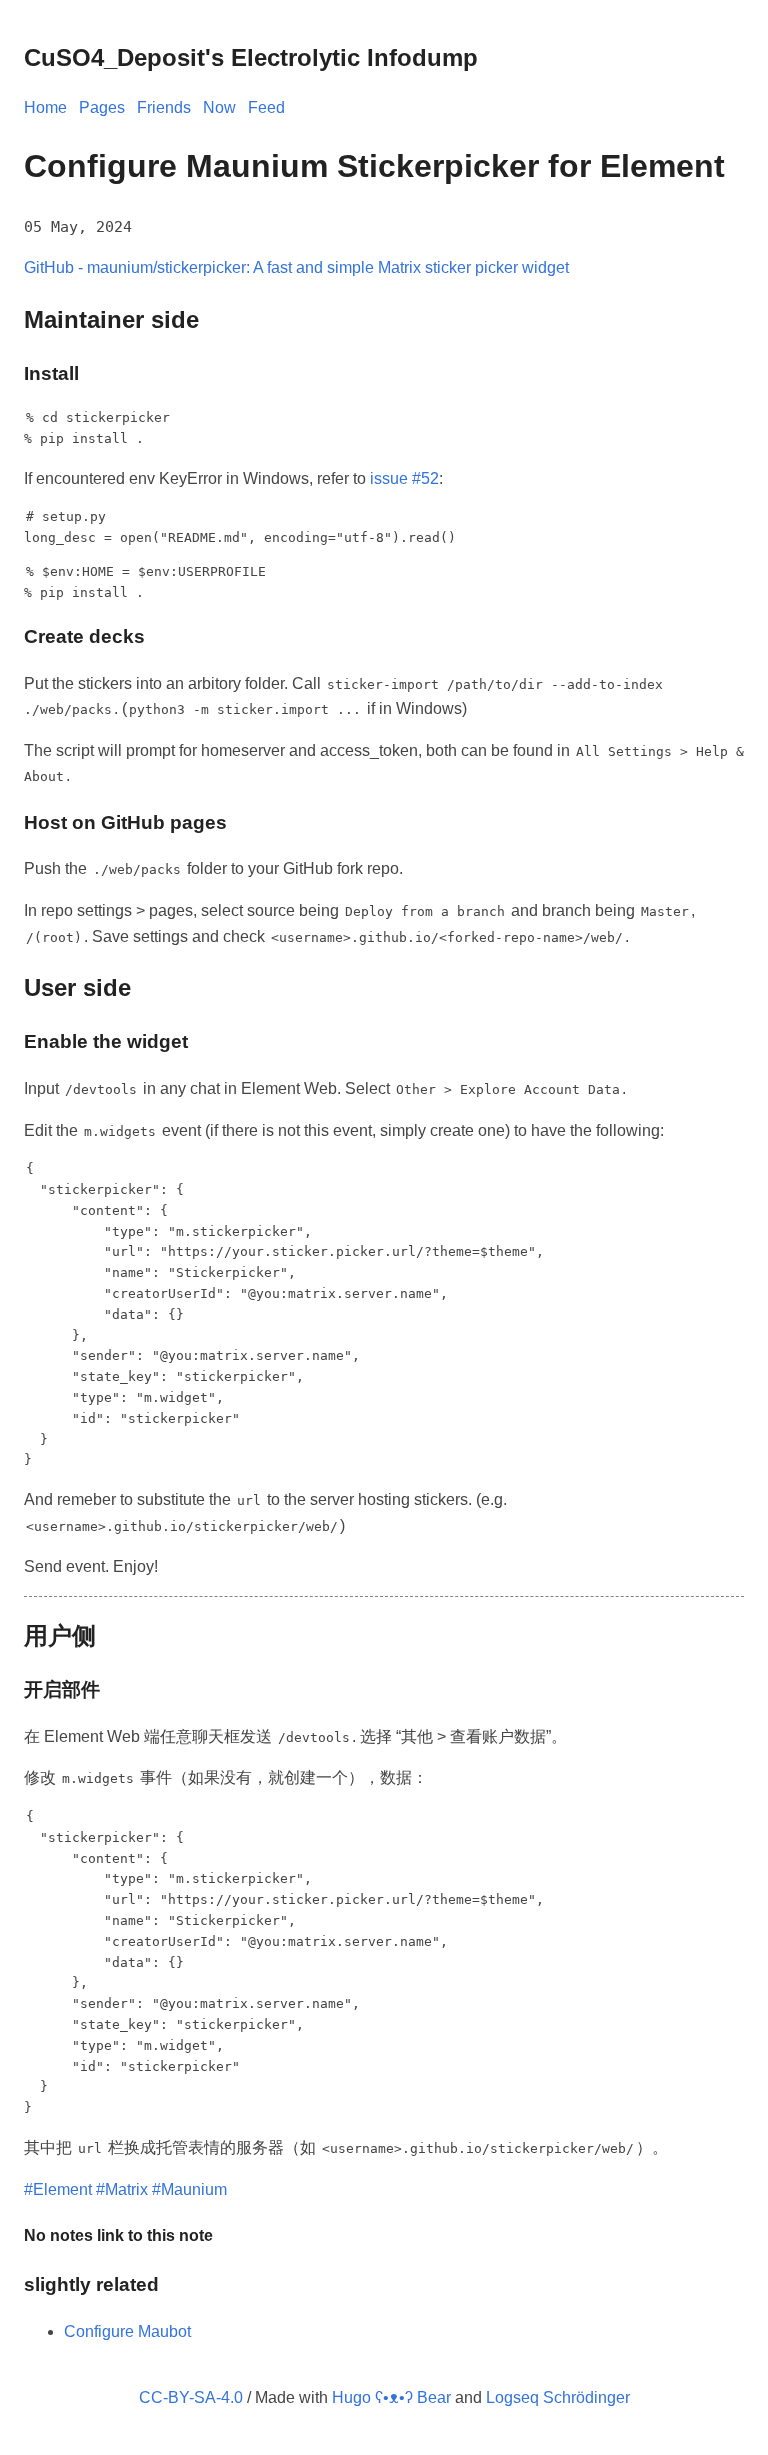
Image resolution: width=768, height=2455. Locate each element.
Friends (164, 107)
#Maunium (189, 2189)
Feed (266, 107)
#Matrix (122, 2189)
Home (45, 107)
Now (219, 107)
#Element (58, 2189)
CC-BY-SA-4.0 (191, 2397)
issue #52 (404, 478)
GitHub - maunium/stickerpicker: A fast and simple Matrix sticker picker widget (296, 267)
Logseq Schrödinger (558, 2397)
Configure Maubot (127, 2331)
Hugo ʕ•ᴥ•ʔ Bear (391, 2397)
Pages (102, 107)
